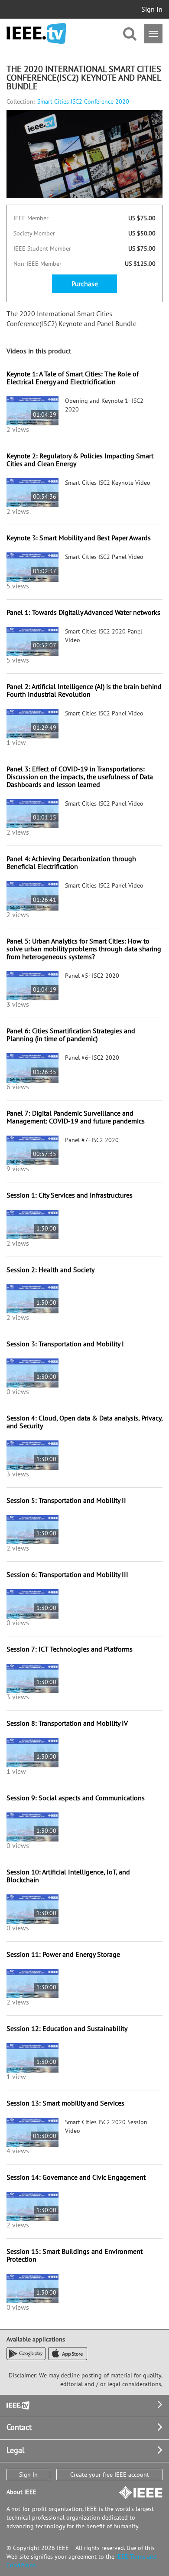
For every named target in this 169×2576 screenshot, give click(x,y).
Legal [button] (15, 2450)
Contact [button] (19, 2427)
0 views (18, 1391)
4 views (18, 2151)
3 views (18, 1004)
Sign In (152, 9)
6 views (18, 1087)
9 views (18, 1169)
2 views (18, 429)
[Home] (36, 34)
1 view (16, 742)
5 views (18, 586)
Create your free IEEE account (110, 2475)
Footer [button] (17, 2405)
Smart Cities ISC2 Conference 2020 (83, 101)
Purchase (85, 284)
